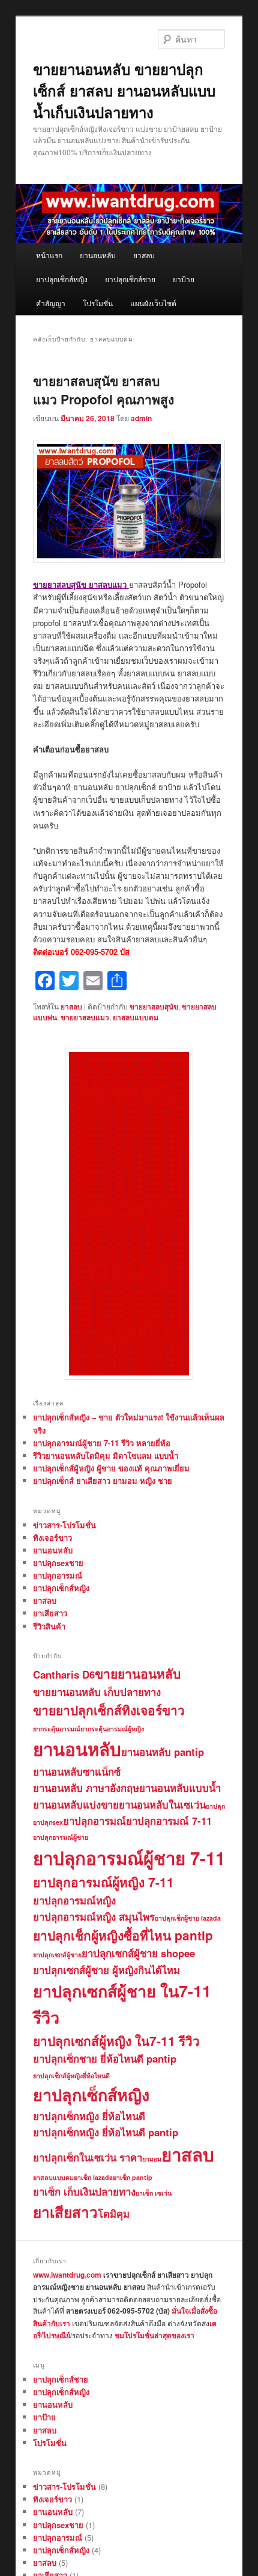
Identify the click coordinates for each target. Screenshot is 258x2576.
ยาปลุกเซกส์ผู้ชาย (57, 1954)
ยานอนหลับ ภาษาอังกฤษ (86, 1788)
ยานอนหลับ (98, 255)
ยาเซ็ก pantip (133, 2177)
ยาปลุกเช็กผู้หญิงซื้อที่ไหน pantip (123, 1935)
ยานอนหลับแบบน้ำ (180, 1788)
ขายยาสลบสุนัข (154, 1006)
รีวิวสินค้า (49, 1626)
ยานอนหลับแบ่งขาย (76, 1804)
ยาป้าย (184, 279)
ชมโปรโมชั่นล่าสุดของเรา (154, 2335)
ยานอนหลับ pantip (163, 1752)
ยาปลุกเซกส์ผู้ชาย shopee (138, 1953)
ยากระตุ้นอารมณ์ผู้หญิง (112, 1729)
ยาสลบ (144, 255)
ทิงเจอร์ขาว (52, 1538)
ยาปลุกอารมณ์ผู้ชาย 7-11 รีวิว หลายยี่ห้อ (102, 1443)
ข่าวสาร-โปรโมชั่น (64, 1525)
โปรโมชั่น (98, 303)
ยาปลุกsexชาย (58, 1563)
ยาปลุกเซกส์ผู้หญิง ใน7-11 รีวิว (116, 2041)
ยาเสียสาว (50, 1613)
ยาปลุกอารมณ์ (58, 1575)
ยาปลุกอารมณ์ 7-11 (169, 1821)
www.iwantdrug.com (67, 2275)
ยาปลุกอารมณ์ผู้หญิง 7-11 (103, 1882)
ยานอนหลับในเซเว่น (162, 1804)
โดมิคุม (114, 2214)
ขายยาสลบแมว (85, 1017)
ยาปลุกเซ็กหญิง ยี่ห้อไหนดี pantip (106, 2132)
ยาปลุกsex (48, 1822)
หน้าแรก (49, 255)
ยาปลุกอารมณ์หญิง (74, 1900)
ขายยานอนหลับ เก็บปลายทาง (97, 1692)
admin (141, 418)
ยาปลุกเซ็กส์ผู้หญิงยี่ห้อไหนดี (71, 2075)
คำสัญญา (51, 303)
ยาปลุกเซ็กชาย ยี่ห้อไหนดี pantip (105, 2058)
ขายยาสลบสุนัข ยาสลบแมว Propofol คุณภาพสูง (103, 390)
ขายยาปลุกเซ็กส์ (77, 1710)
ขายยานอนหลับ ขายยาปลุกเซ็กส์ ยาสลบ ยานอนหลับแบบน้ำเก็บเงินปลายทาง (124, 90)
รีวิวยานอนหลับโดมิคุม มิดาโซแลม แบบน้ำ (106, 1455)
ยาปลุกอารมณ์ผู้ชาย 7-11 (129, 1858)
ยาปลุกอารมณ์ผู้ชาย (61, 1837)
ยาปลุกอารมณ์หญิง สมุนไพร (94, 1916)
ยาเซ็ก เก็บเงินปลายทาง (84, 2191)
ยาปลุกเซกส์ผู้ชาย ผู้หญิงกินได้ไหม (106, 1970)
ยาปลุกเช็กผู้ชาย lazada (188, 1918)
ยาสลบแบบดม (136, 1017)
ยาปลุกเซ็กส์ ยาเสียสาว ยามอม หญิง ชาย (103, 1481)
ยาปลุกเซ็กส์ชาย (130, 279)
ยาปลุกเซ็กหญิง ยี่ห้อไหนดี (89, 2116)
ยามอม (152, 2159)
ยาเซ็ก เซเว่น (154, 2193)
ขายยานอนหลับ (138, 1674)
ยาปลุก (215, 1806)
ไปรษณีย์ (56, 2335)
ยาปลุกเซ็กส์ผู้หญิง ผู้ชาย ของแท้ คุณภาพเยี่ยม (111, 1468)
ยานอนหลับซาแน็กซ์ (77, 1771)
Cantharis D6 (64, 1674)
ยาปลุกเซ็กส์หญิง (62, 279)
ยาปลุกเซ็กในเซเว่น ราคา (88, 2157)
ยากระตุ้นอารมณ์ (57, 1729)
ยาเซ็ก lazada (93, 2177)
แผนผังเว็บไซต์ (153, 303)
